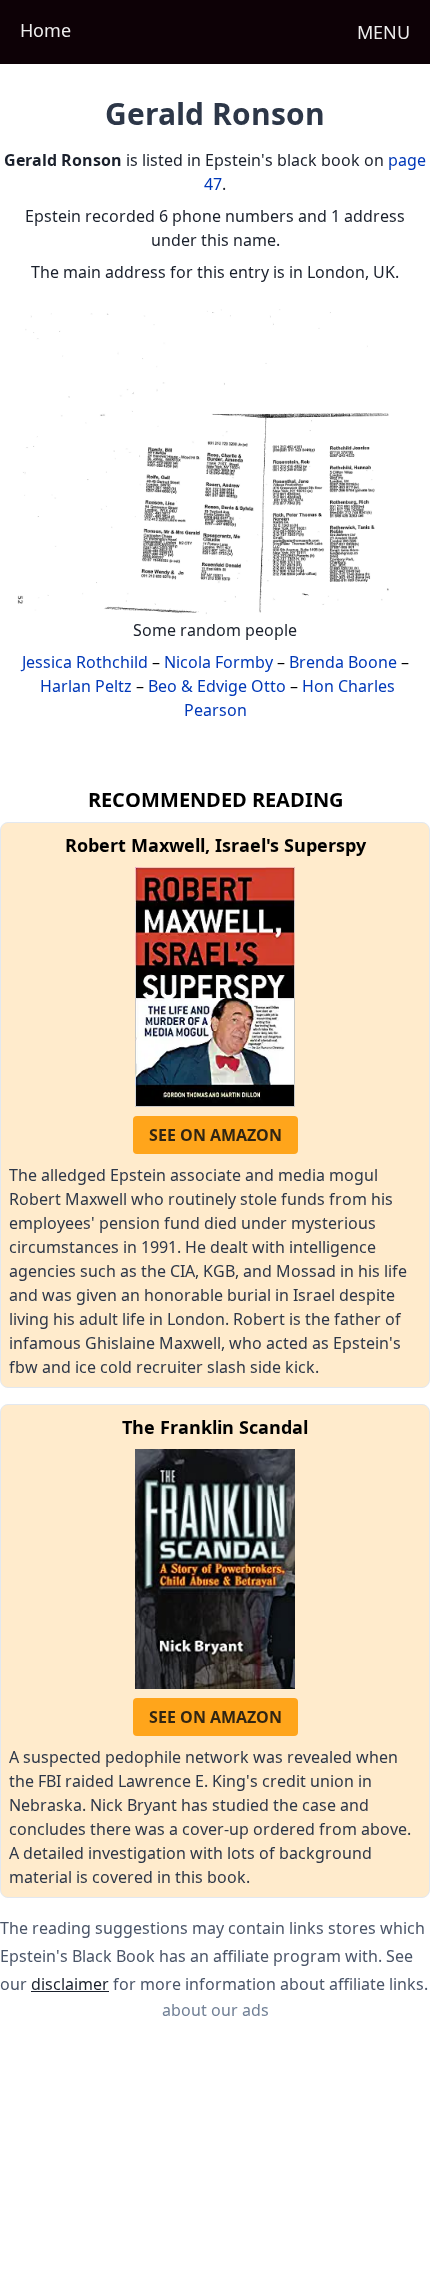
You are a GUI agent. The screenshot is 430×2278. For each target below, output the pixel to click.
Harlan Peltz (86, 686)
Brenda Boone (343, 662)
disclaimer (70, 1984)
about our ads (215, 2010)
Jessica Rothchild (85, 662)
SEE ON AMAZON (215, 1135)
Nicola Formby (218, 662)
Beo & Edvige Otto (217, 686)
